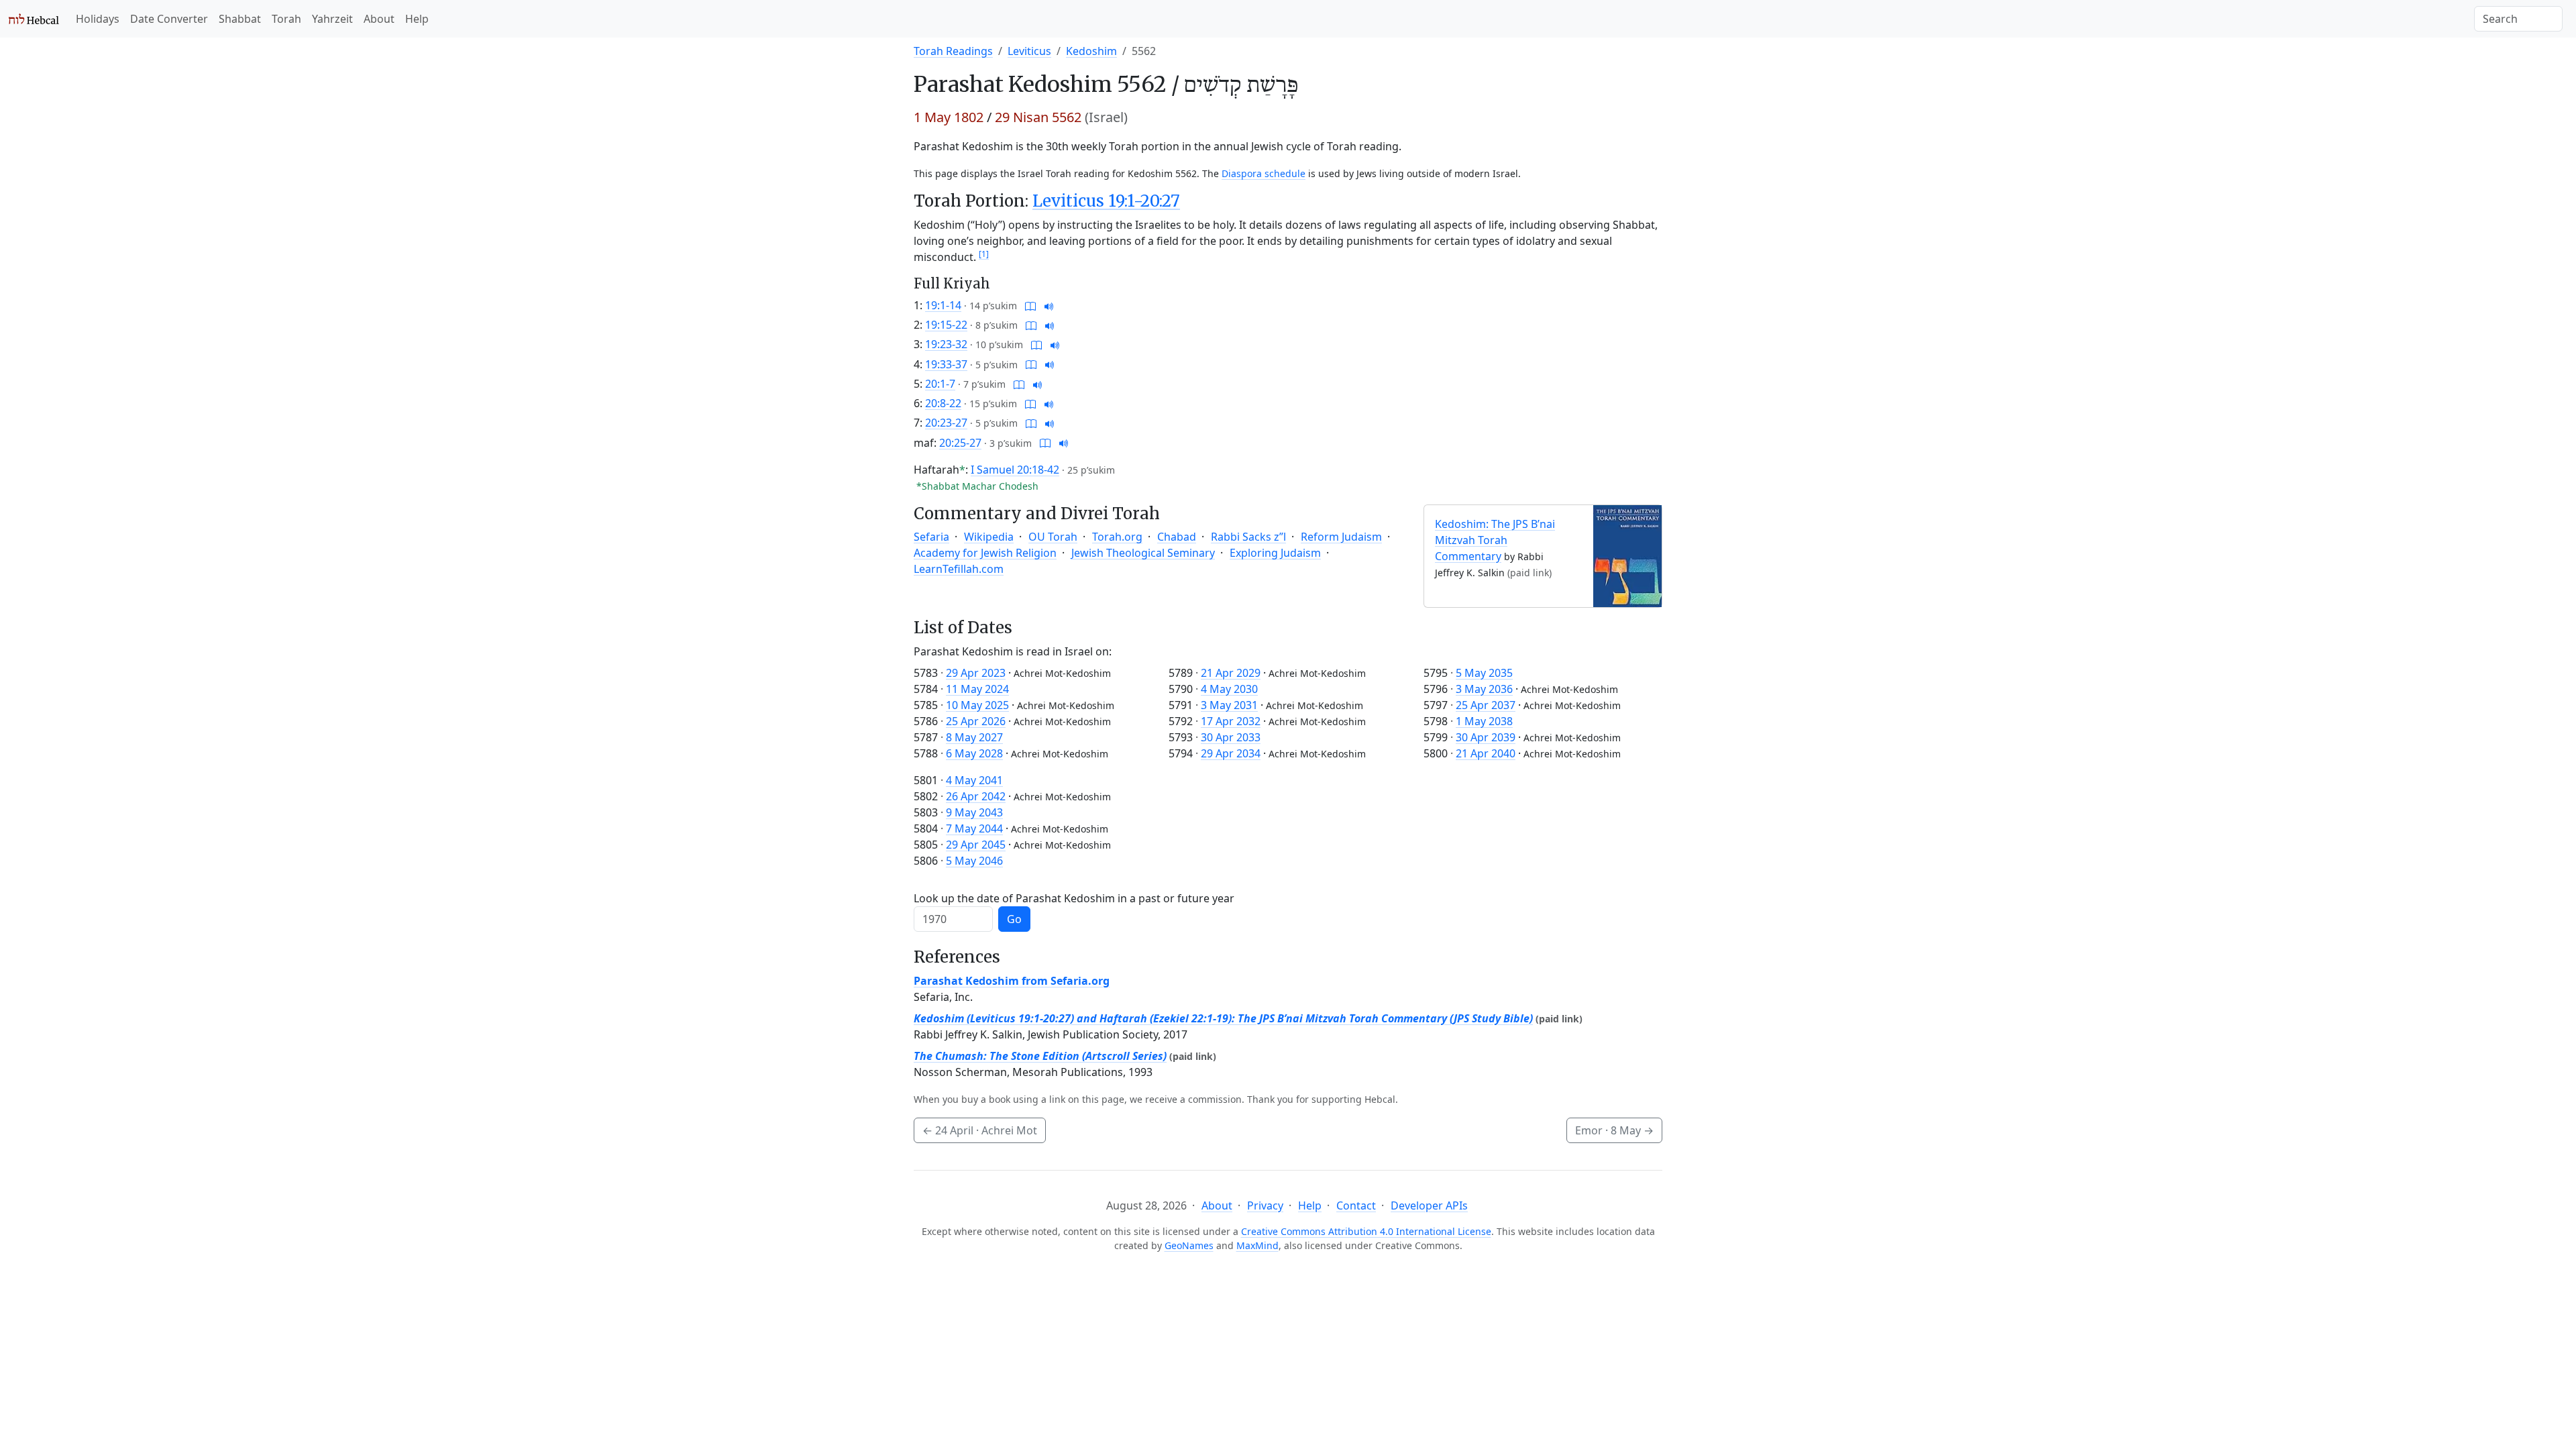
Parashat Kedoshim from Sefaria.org (1012, 981)
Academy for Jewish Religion (985, 553)
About (379, 19)
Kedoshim (1091, 51)
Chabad (1177, 537)
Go (1014, 919)
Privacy (1265, 1205)
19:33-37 (946, 364)
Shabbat (240, 19)
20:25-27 (960, 443)
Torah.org (1117, 537)
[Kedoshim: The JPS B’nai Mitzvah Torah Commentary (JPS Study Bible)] (1627, 555)
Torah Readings (953, 51)
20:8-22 (943, 403)
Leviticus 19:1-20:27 (1106, 201)
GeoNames (1189, 1245)
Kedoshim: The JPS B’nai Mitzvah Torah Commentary (1495, 540)
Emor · (1614, 1130)
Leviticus (1029, 51)
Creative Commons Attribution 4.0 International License (1366, 1231)
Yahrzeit (332, 19)
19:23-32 (946, 344)
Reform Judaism (1341, 537)
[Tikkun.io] (1030, 305)
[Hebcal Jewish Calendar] (34, 19)
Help (417, 19)
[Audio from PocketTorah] (1049, 305)
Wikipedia (989, 537)
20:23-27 (946, 423)
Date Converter (169, 19)
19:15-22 (946, 325)
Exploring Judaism (1275, 553)
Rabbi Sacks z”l (1248, 537)
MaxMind (1257, 1245)
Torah (286, 19)
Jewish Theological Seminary (1143, 553)
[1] (984, 254)
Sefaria (931, 537)
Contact (1356, 1205)
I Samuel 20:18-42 (1015, 470)
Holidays (98, 19)
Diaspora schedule (1264, 173)
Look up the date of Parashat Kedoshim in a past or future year (1074, 898)
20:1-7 (940, 384)
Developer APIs (1429, 1205)
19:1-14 (943, 305)
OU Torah (1053, 537)
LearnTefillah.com (959, 569)
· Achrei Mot (980, 1130)
